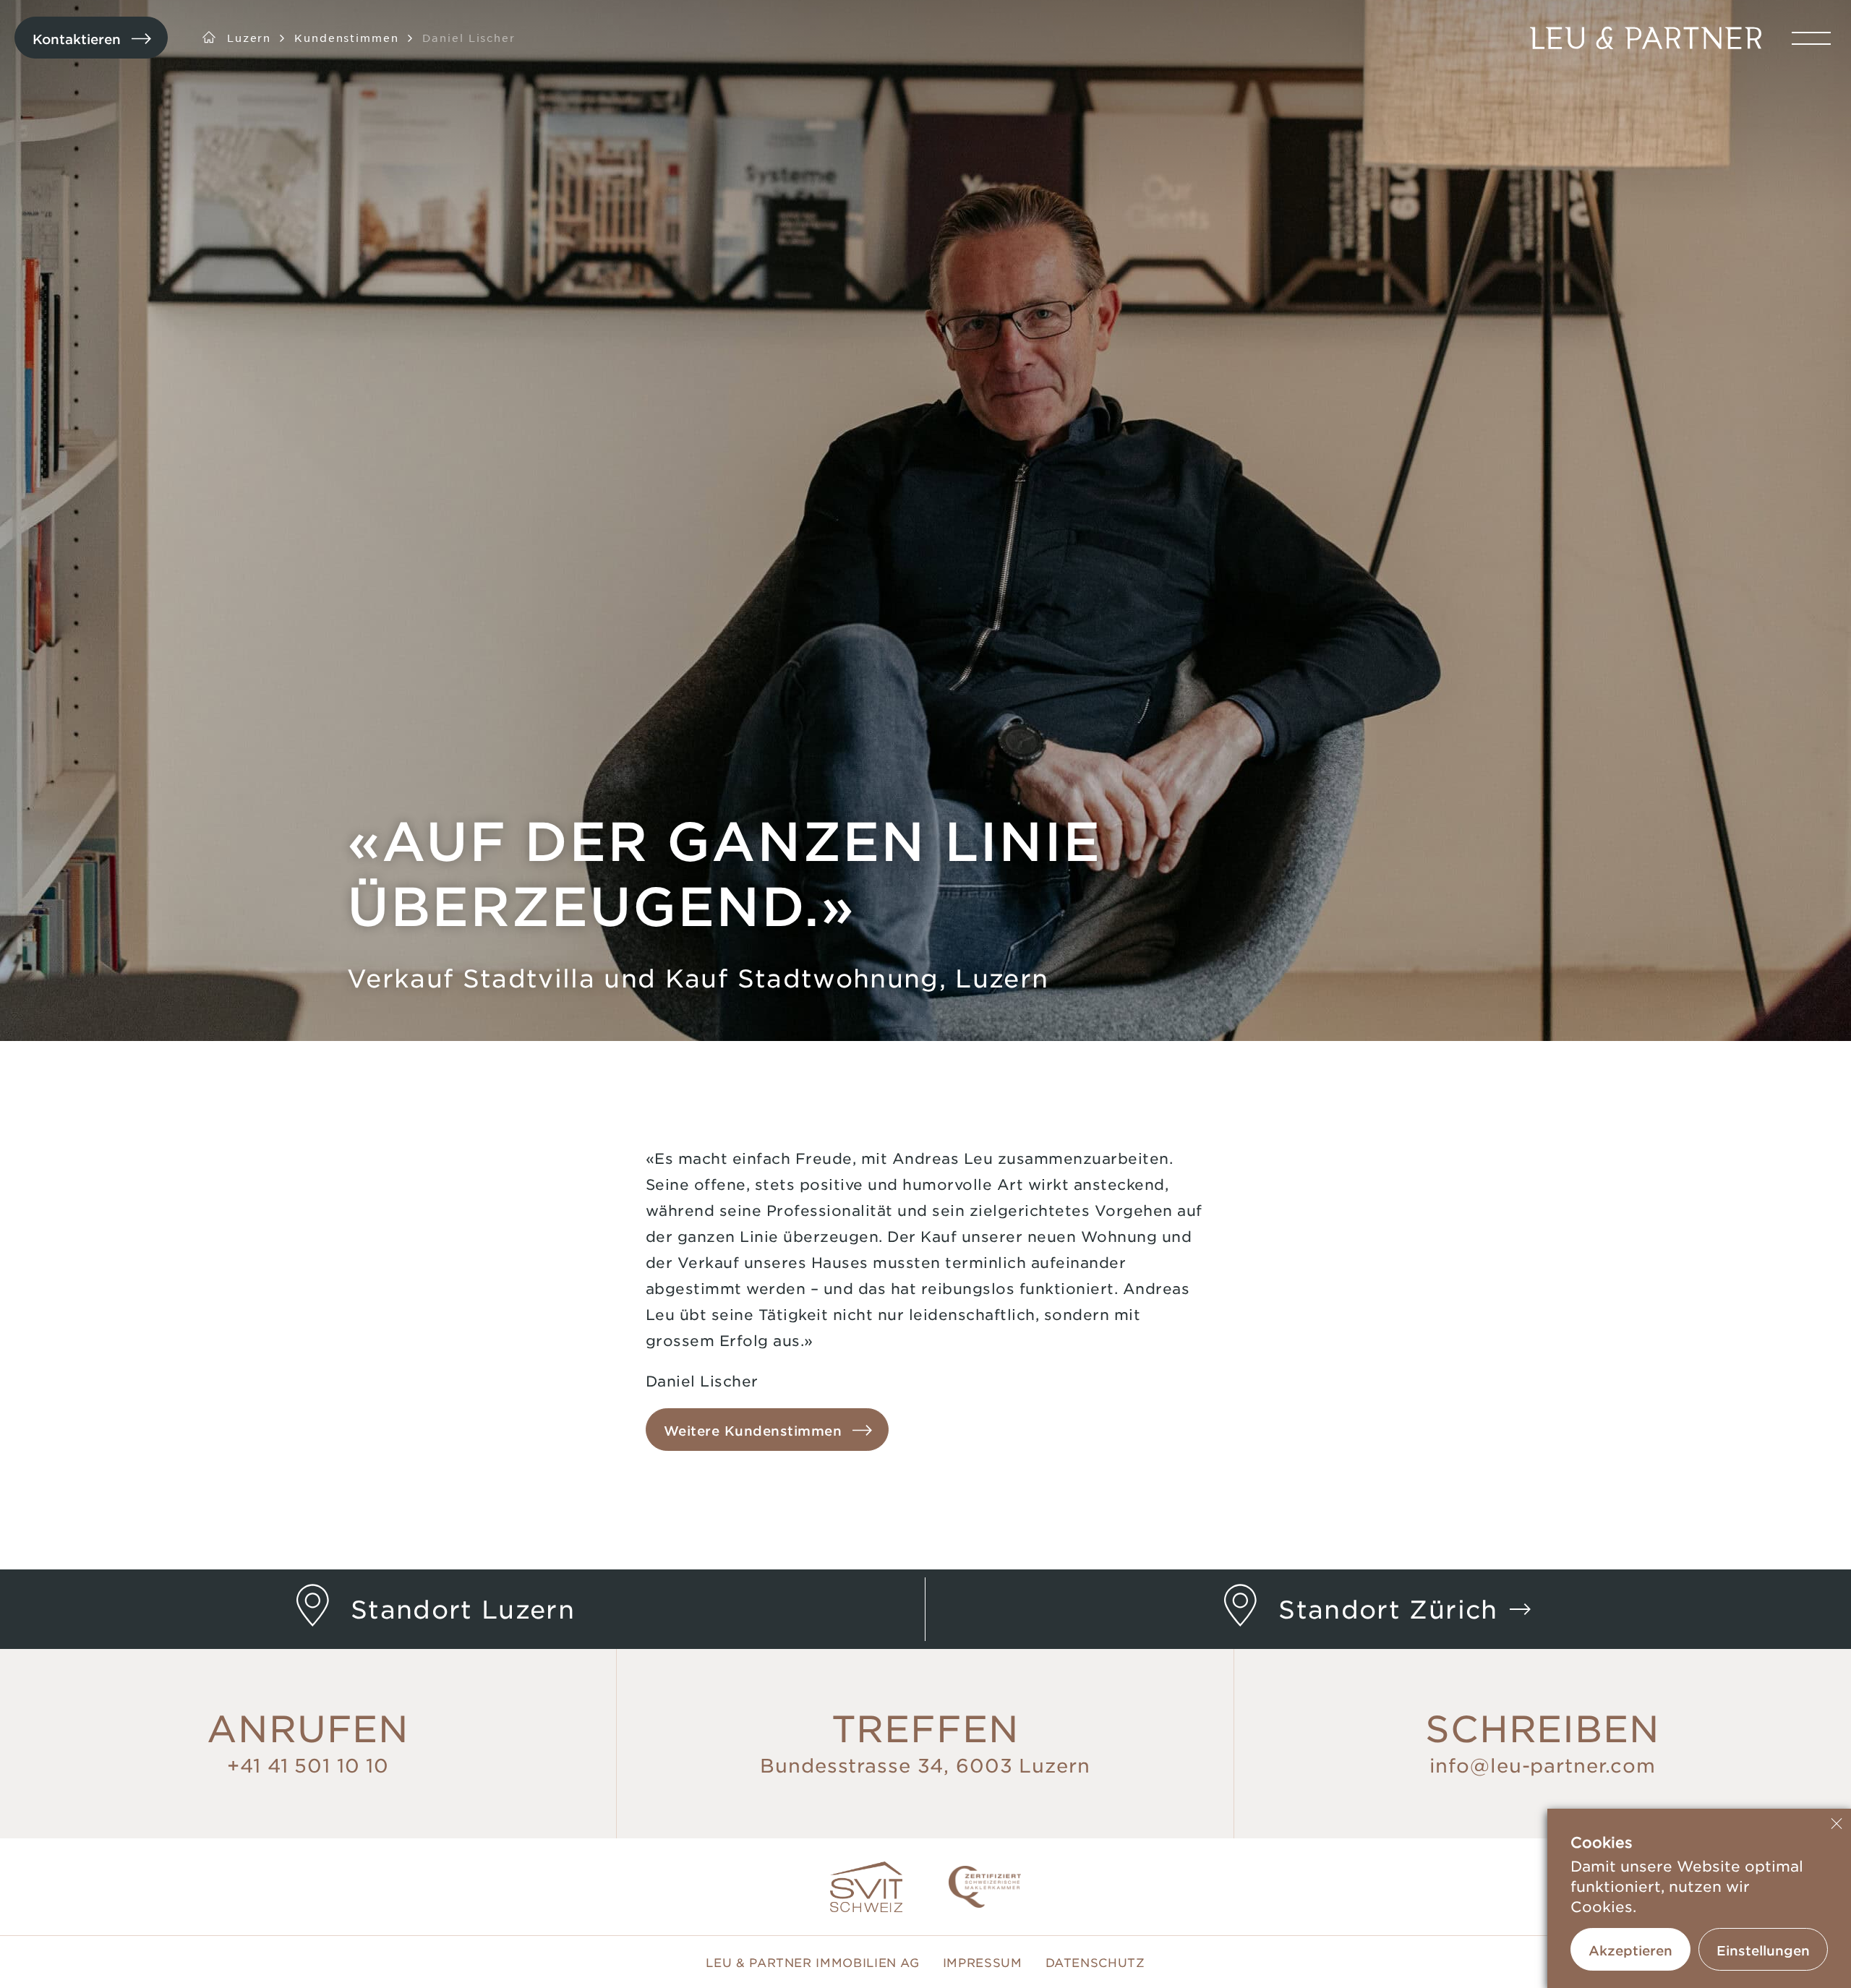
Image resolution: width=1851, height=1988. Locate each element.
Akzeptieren (1630, 1950)
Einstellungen (1763, 1950)
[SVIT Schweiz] (866, 1887)
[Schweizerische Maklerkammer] (985, 1887)
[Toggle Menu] (1811, 38)
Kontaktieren (77, 39)
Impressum (983, 1962)
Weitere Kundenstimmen (753, 1431)
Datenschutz (1095, 1962)
